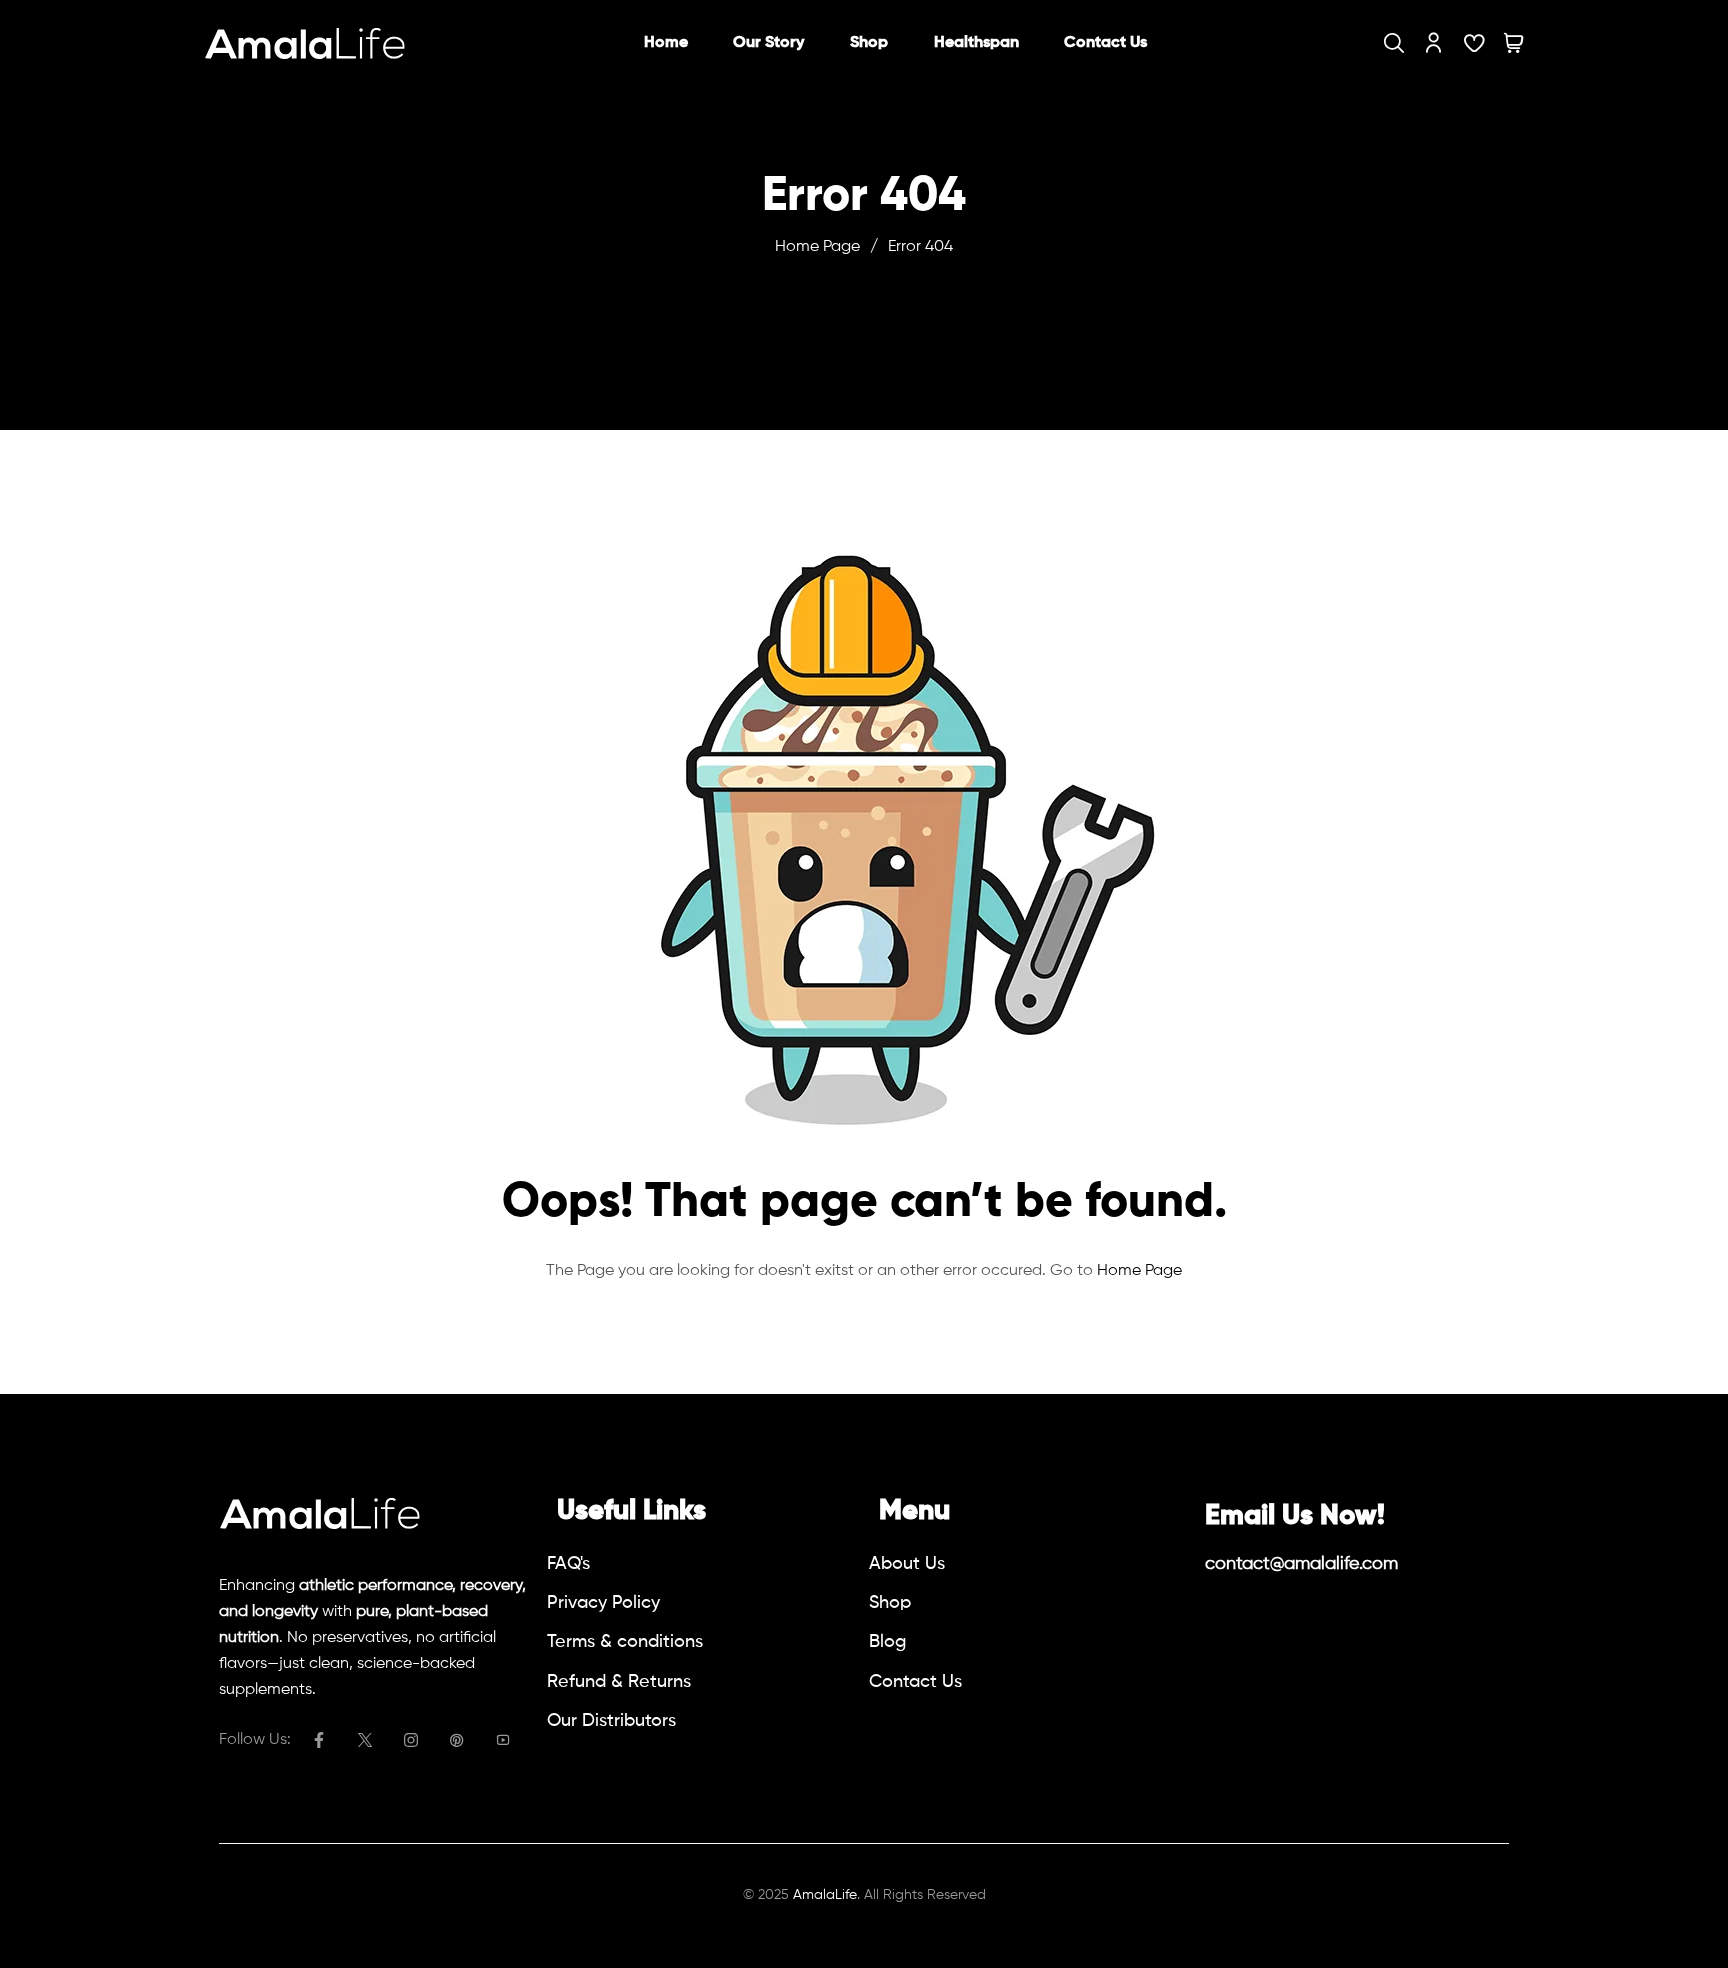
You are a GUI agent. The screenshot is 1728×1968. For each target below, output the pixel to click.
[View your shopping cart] (1514, 43)
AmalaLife (825, 1895)
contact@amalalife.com (1301, 1564)
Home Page (817, 247)
